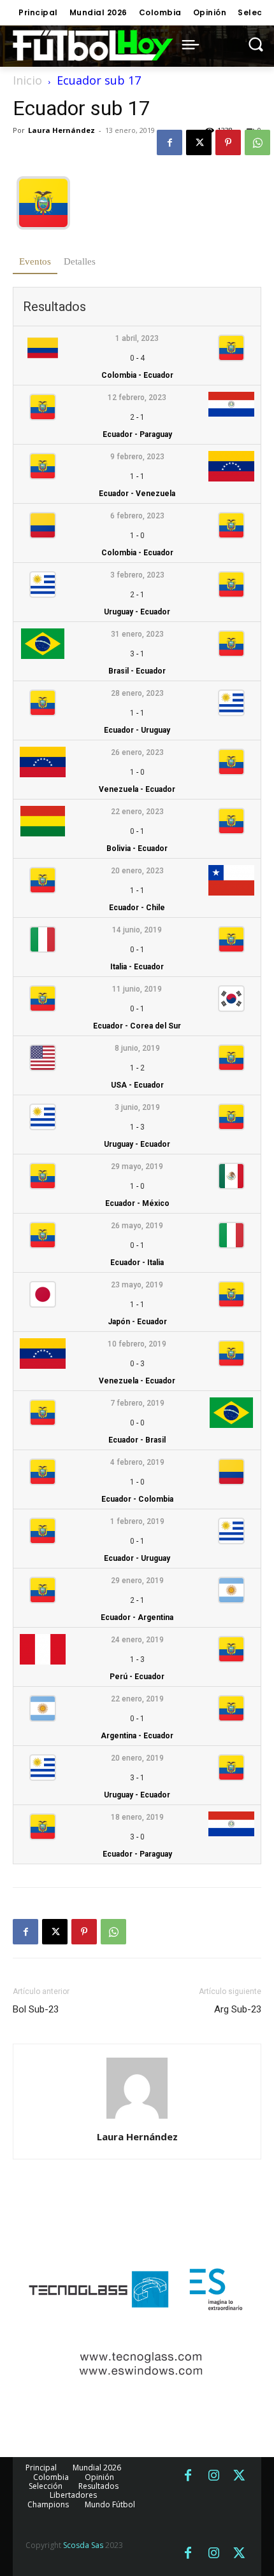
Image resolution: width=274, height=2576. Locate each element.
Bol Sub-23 (36, 2009)
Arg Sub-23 (238, 2009)
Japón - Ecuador (137, 1322)
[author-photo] (137, 2119)
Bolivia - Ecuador (137, 848)
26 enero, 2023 (137, 752)
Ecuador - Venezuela (137, 494)
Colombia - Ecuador (137, 375)
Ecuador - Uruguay (137, 730)
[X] (199, 142)
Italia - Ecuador (137, 967)
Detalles (80, 261)
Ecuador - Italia (137, 1263)
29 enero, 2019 (137, 1581)
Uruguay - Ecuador (137, 612)
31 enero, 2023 (137, 634)
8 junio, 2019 (137, 1048)
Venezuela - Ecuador (137, 789)
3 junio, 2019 (137, 1107)
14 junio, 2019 (137, 930)
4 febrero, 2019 (137, 1462)
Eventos (35, 261)
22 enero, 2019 (137, 1699)
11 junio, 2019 (137, 989)
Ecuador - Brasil (137, 1440)
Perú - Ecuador (137, 1677)
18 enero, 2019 (137, 1817)
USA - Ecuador (137, 1085)
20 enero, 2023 (137, 871)
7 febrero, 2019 (137, 1403)
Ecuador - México (137, 1203)
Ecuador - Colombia (137, 1499)
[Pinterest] (228, 142)
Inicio (27, 80)
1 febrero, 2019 (137, 1521)
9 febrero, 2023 (137, 457)
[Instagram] (213, 2476)
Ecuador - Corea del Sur (137, 1026)
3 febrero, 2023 (137, 575)
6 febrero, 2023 (137, 516)
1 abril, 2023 (137, 338)
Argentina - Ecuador (137, 1736)
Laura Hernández (61, 130)
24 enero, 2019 (137, 1640)
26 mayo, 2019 (137, 1226)
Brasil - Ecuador (137, 671)
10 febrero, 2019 (137, 1344)
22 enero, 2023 (137, 812)
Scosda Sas (83, 2545)
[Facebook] (169, 142)
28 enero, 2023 (137, 693)
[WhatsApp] (257, 142)
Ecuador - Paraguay (137, 434)
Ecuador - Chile (137, 908)
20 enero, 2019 (137, 1758)
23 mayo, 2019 (137, 1285)
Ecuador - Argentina (137, 1617)
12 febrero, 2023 (137, 398)
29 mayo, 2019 (137, 1167)
